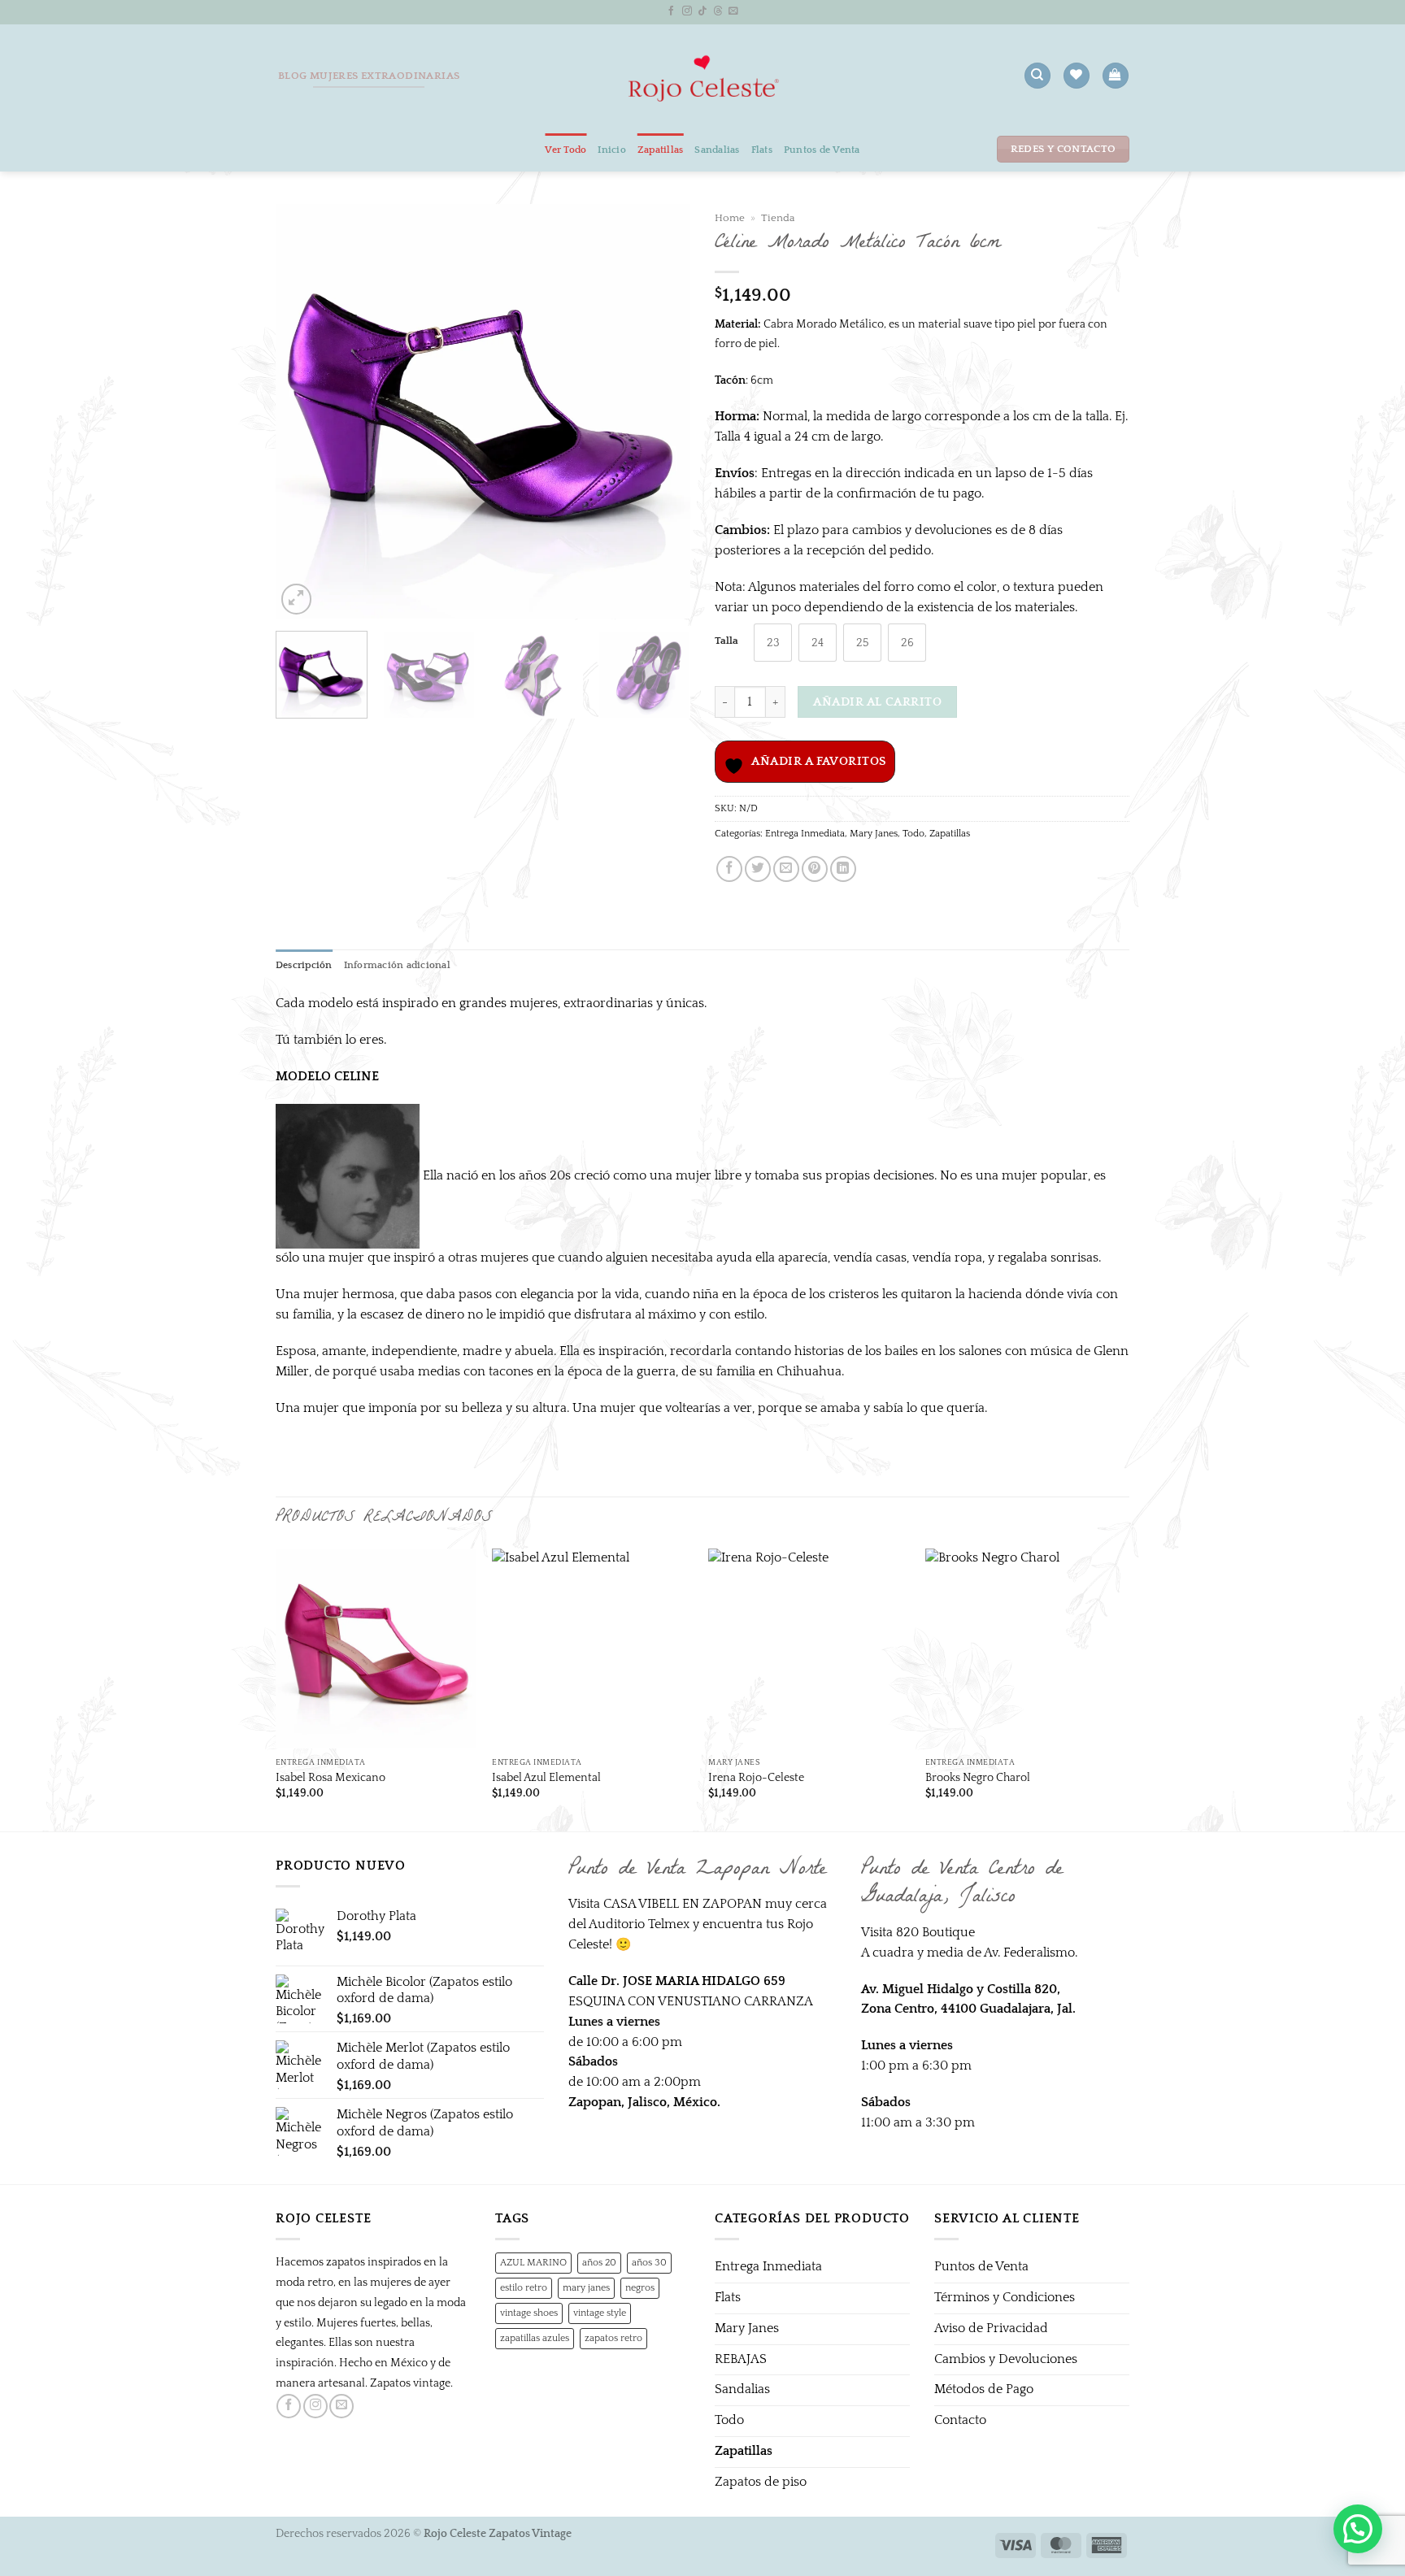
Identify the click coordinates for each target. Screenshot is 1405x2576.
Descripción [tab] (304, 965)
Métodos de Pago (984, 2389)
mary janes (586, 2287)
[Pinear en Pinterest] (815, 869)
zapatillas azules (535, 2338)
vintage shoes (529, 2313)
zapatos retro (613, 2338)
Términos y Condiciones (1005, 2298)
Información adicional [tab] (397, 965)
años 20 (599, 2262)
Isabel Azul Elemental (546, 1778)
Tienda (778, 218)
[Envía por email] (786, 869)
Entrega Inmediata (805, 833)
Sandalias (717, 150)
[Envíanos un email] (733, 11)
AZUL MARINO (533, 2262)
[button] (1115, 76)
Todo (913, 833)
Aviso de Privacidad (991, 2328)
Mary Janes (874, 833)
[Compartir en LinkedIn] (843, 869)
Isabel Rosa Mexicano (331, 1778)
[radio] (773, 643)
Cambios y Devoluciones (1006, 2359)
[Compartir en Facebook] (729, 869)
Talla (726, 641)
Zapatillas (660, 150)
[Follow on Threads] (718, 11)
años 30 (649, 2262)
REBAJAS (741, 2359)
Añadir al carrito (877, 702)
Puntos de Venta (822, 150)
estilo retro (524, 2287)
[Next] (662, 411)
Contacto (960, 2420)
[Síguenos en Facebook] (672, 11)
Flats (762, 150)
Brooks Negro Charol (978, 1778)
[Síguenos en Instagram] (687, 11)
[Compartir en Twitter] (758, 869)
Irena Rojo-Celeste (756, 1778)
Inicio (612, 150)
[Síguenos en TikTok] (702, 11)
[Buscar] (1037, 76)
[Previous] (304, 411)
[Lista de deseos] (1076, 76)
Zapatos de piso (761, 2482)
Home (730, 218)
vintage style (600, 2313)
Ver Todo (565, 150)
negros (640, 2287)
